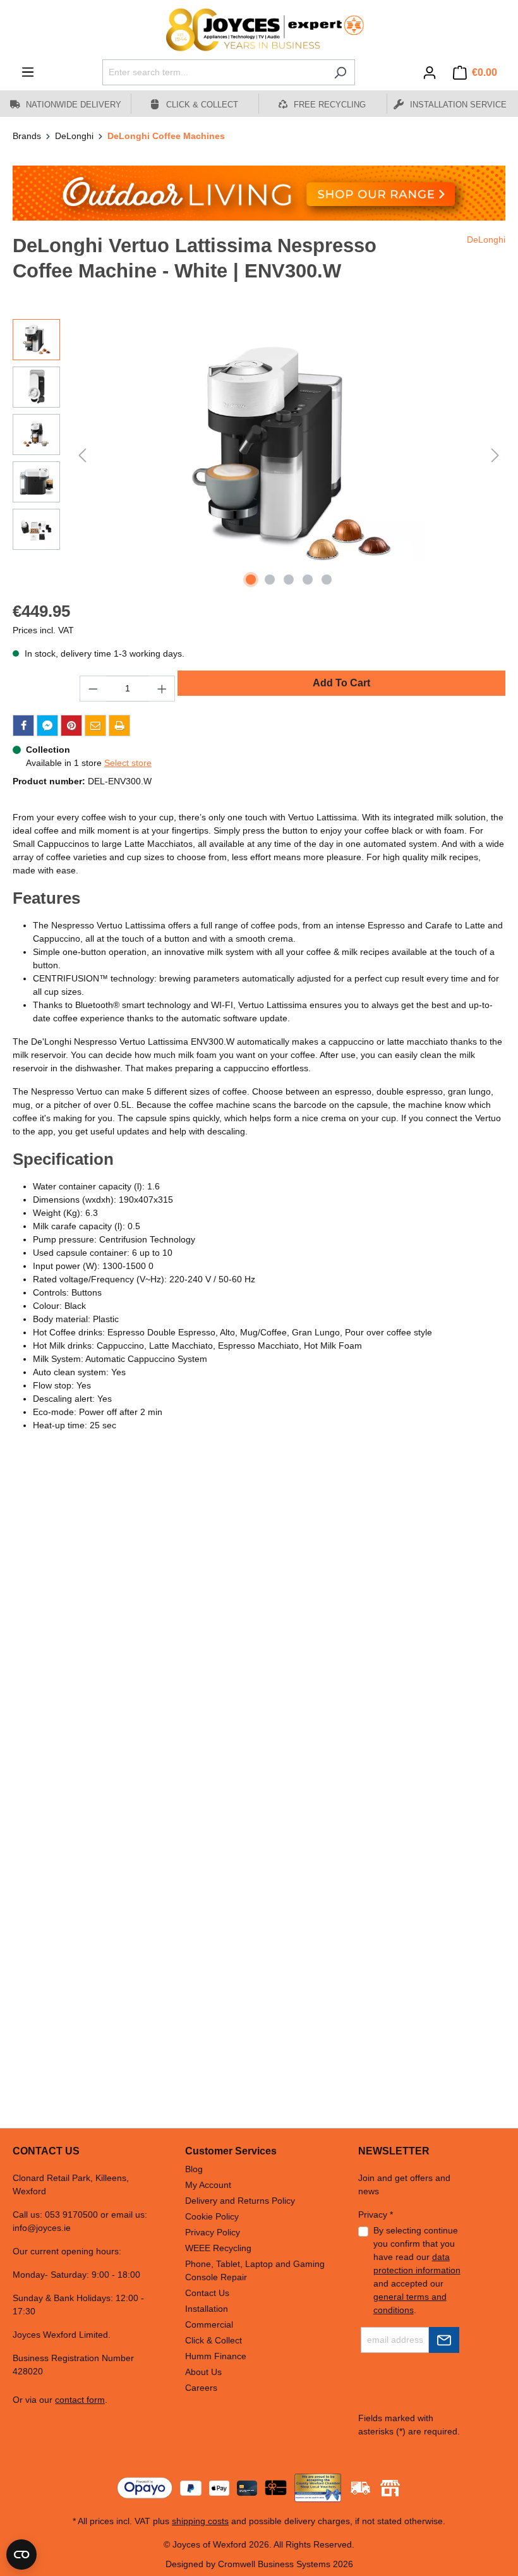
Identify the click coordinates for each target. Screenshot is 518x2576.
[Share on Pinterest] (71, 726)
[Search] (340, 72)
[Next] (495, 455)
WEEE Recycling (218, 2248)
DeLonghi (486, 240)
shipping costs (200, 2521)
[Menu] (28, 72)
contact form (80, 2400)
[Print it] (119, 726)
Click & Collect (214, 2340)
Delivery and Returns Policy (240, 2201)
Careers (201, 2388)
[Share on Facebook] (23, 726)
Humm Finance (216, 2356)
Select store (128, 763)
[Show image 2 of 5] (270, 580)
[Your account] (430, 73)
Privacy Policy (213, 2232)
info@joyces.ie (42, 2228)
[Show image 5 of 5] (327, 580)
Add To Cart (341, 683)
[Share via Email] (95, 726)
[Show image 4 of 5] (308, 580)
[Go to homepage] (259, 30)
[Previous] (82, 455)
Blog (194, 2169)
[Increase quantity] (162, 689)
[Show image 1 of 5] (251, 580)
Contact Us (207, 2293)
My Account (208, 2185)
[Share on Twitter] (47, 726)
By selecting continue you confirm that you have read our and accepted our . (417, 2270)
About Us (203, 2372)
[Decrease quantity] (93, 689)
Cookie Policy (212, 2216)
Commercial (209, 2324)
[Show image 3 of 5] (289, 580)
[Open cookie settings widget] (21, 2555)
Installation (207, 2309)
